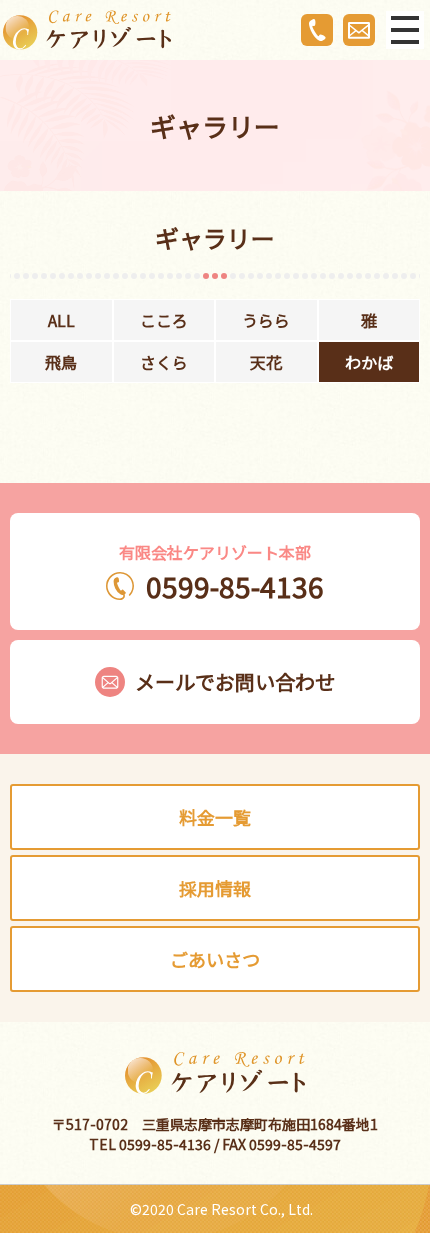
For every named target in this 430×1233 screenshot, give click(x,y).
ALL (61, 320)
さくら (164, 362)
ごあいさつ (215, 959)
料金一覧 (215, 817)
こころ (164, 320)
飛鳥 (61, 362)
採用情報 (215, 888)
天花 (266, 362)
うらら (266, 320)
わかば (369, 362)
